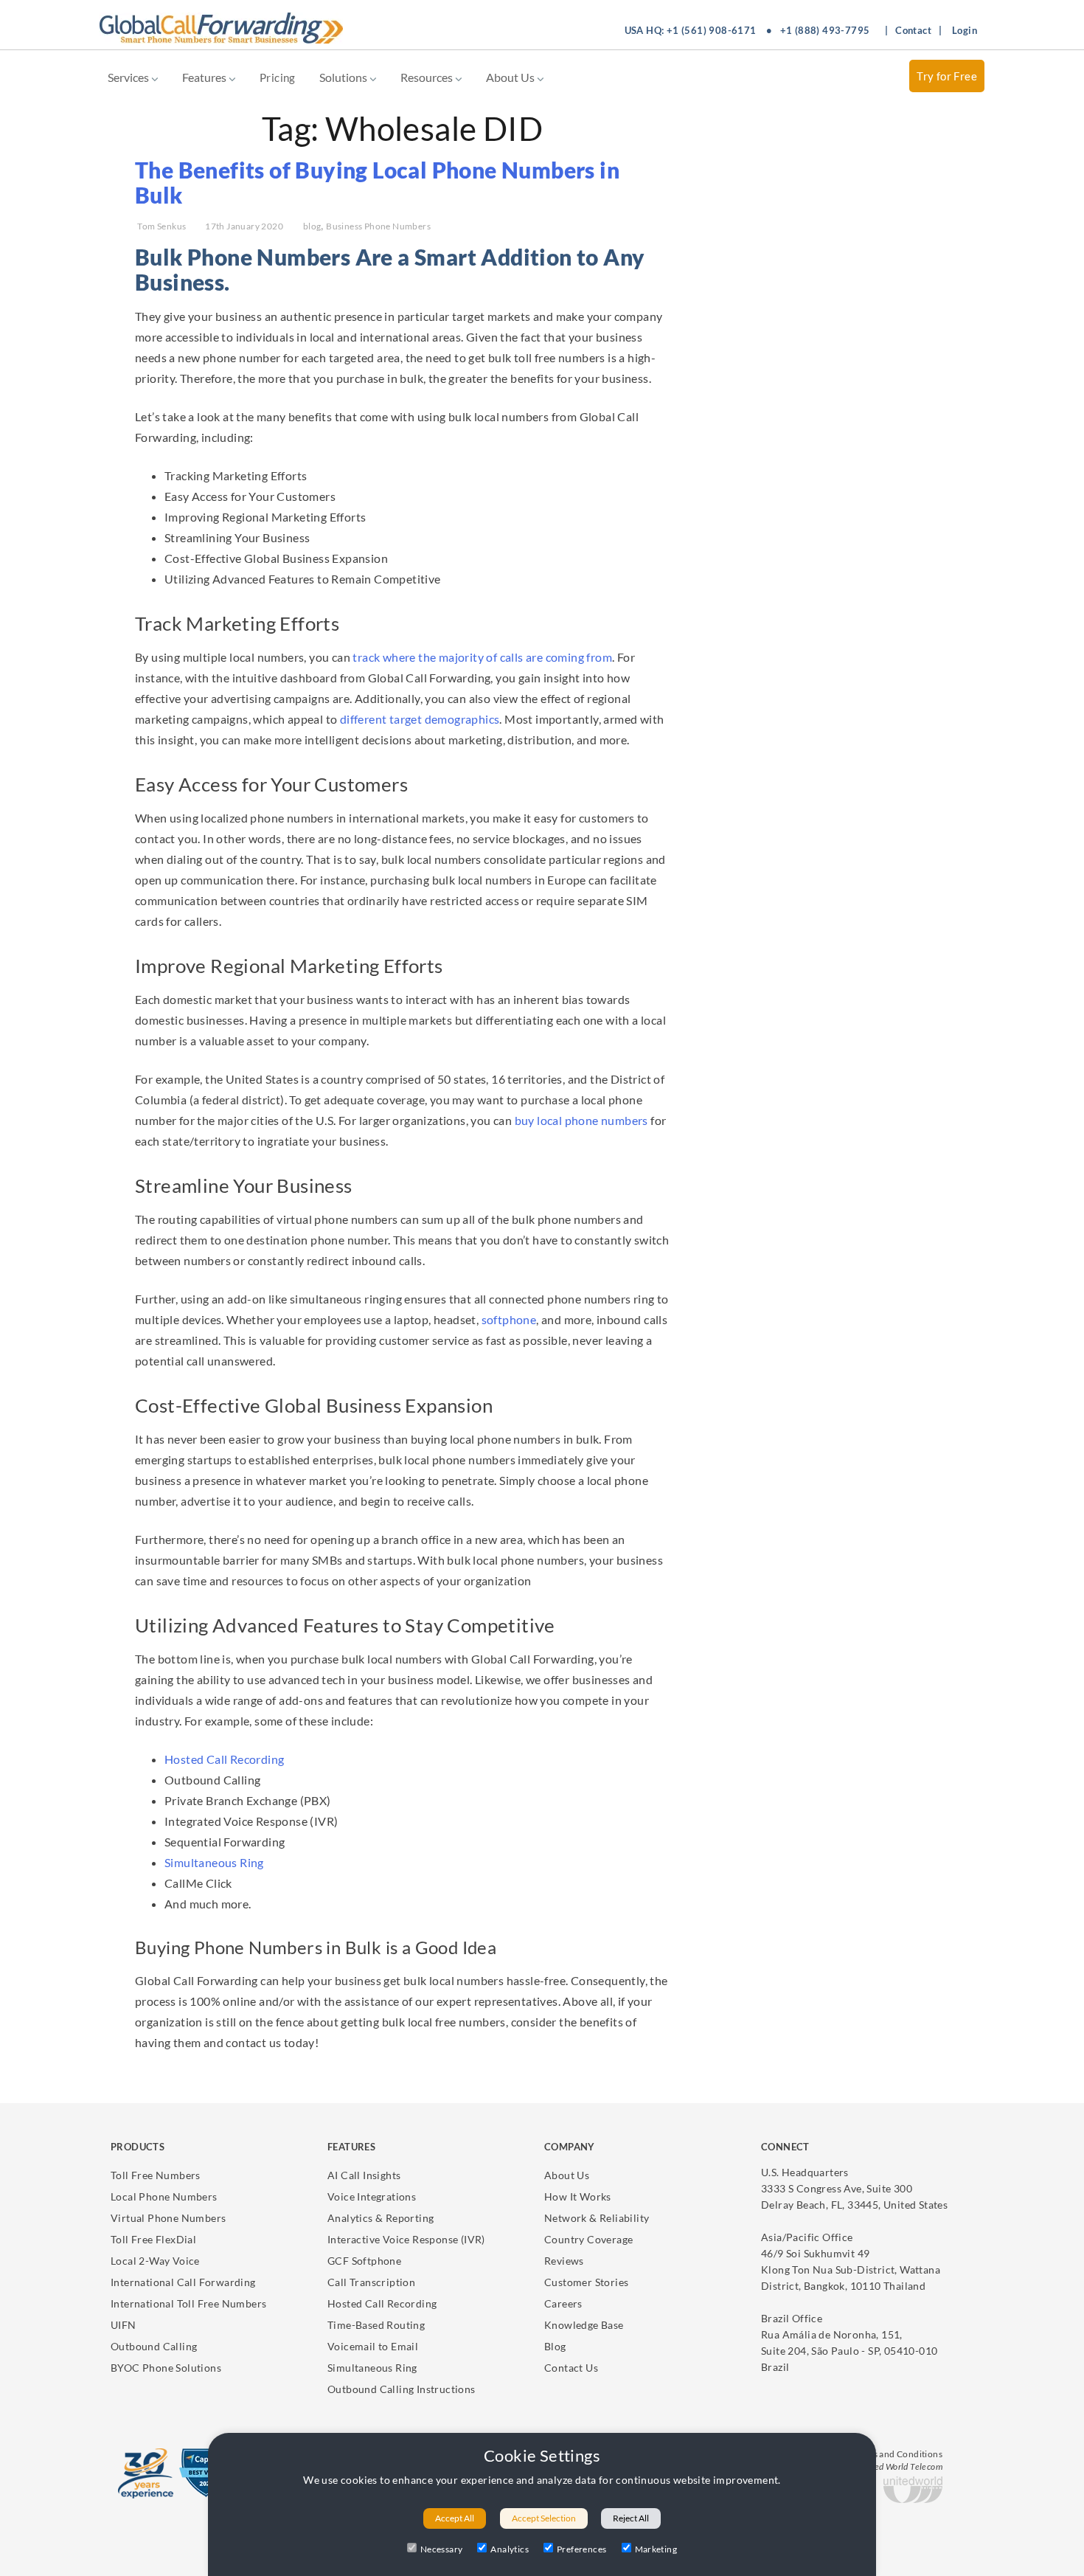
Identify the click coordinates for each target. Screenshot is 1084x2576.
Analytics (510, 2549)
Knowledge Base (584, 2325)
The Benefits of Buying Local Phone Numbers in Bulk (377, 182)
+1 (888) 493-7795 (825, 30)
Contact (913, 30)
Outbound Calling (154, 2346)
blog (312, 226)
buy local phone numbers (581, 1120)
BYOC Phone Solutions (166, 2368)
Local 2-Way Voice (155, 2261)
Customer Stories (586, 2282)
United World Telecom (900, 2466)
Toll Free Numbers (156, 2175)
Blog (555, 2346)
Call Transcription (371, 2282)
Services (129, 77)
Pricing (278, 77)
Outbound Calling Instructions (402, 2389)
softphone (509, 1319)
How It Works (578, 2196)
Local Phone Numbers (164, 2196)
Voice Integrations (372, 2196)
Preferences (581, 2549)
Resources (428, 77)
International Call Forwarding (183, 2282)
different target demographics (420, 719)
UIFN (124, 2325)
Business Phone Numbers (378, 226)
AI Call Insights (364, 2175)
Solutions (344, 77)
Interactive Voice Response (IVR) (406, 2239)
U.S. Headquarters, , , (854, 2188)
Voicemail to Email (373, 2346)
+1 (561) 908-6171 (712, 30)
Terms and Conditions (897, 2454)
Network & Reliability (597, 2218)
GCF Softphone (364, 2261)
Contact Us (571, 2368)
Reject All (631, 2518)
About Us (511, 77)
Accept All (455, 2518)
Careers (563, 2303)
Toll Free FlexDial (153, 2239)
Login (965, 30)
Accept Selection (544, 2518)
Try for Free (947, 76)
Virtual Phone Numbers (168, 2218)
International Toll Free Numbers (188, 2303)
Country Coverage (588, 2239)
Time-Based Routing (376, 2325)
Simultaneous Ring (214, 1862)
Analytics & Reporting (381, 2218)
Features (205, 77)
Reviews (564, 2261)
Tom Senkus (161, 226)
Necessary (442, 2549)
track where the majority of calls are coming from (482, 657)
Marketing (656, 2549)
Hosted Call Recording (224, 1759)
